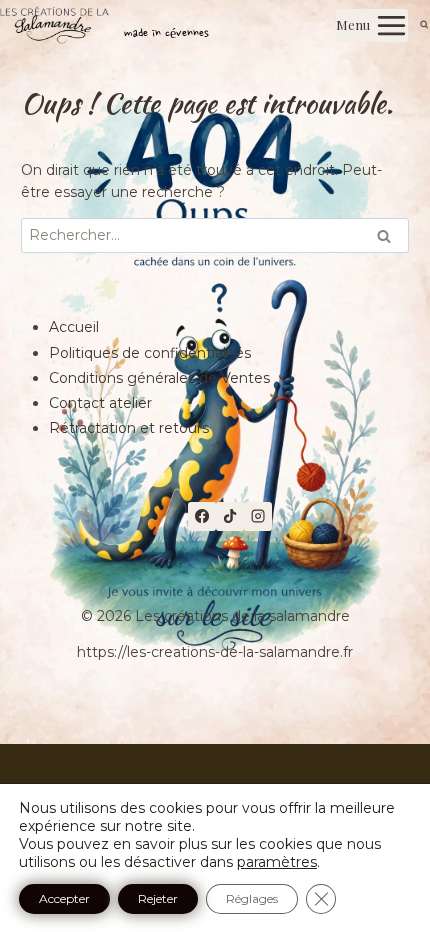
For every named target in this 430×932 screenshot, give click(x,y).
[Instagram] (258, 516)
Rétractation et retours (129, 428)
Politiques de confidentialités (150, 353)
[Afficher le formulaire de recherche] (424, 25)
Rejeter (158, 898)
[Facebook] (202, 516)
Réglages (252, 898)
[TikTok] (230, 516)
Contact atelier (100, 403)
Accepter (64, 898)
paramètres (277, 862)
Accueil (74, 327)
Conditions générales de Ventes (159, 378)
